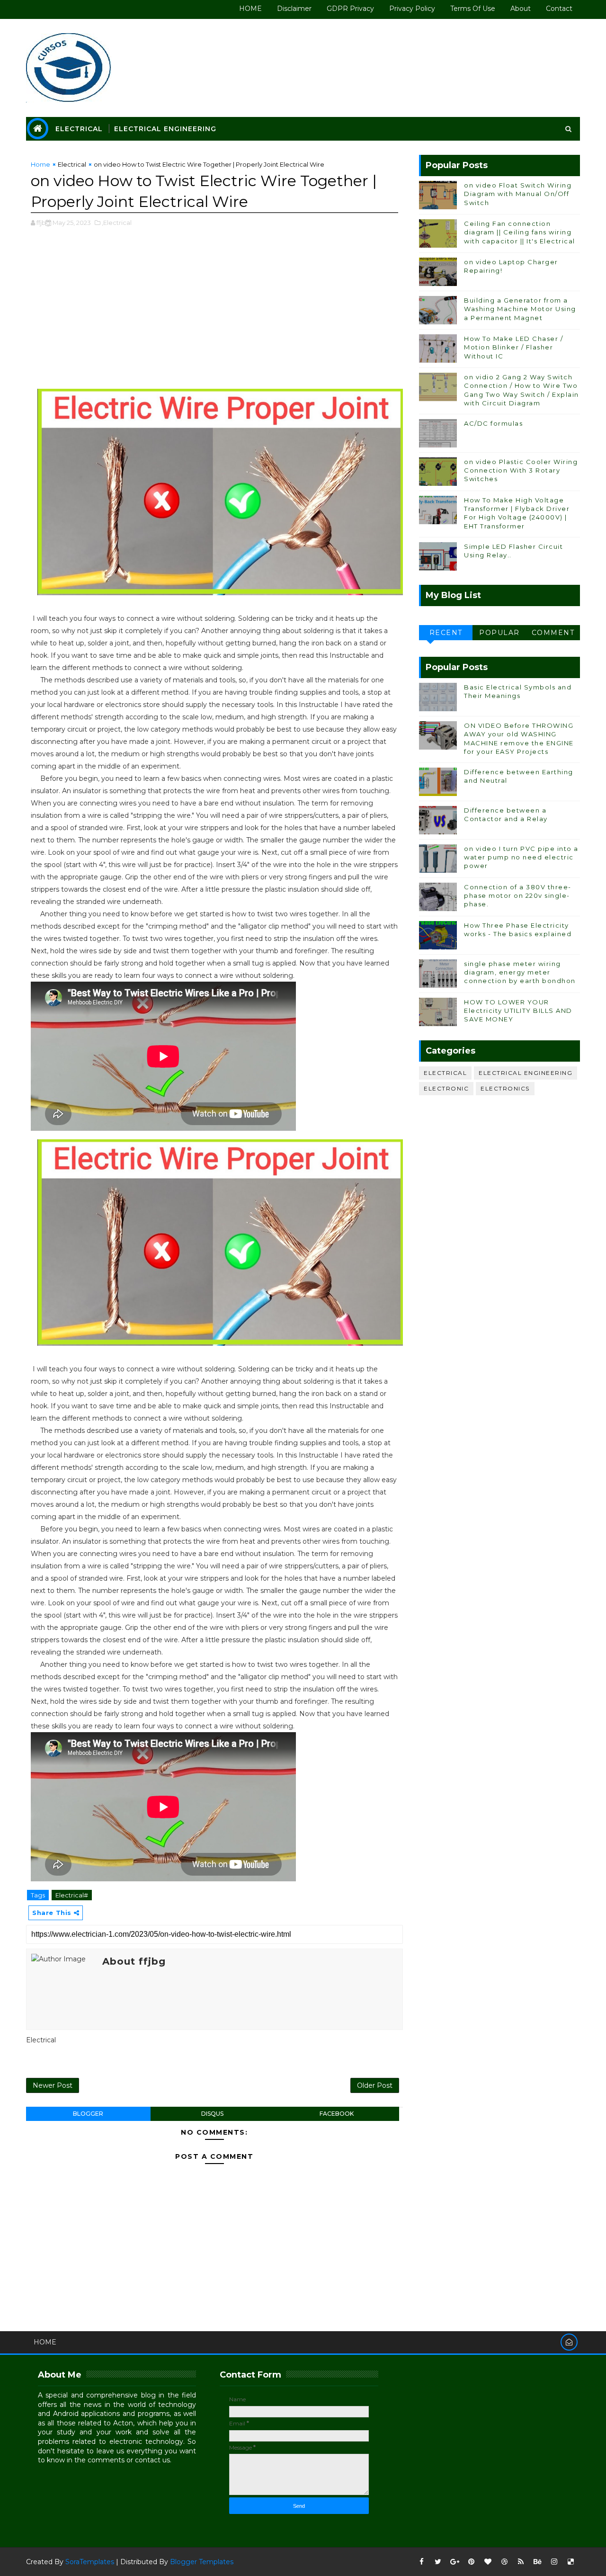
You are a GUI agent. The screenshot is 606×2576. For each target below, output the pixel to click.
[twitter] (438, 2562)
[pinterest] (471, 2562)
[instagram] (554, 2562)
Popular (499, 633)
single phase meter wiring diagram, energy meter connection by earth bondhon (520, 972)
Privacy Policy (412, 9)
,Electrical (117, 223)
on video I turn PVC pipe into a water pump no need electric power (521, 857)
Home (40, 164)
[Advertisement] (214, 313)
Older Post (375, 2085)
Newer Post (53, 2085)
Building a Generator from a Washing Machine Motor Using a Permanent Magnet (520, 309)
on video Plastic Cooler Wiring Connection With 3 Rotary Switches (521, 470)
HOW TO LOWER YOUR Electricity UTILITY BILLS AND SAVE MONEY (518, 1011)
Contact (559, 9)
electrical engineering (526, 1073)
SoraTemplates (90, 2562)
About (521, 9)
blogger (88, 2114)
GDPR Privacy (350, 9)
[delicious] (570, 2562)
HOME (250, 9)
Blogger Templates (202, 2562)
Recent (446, 633)
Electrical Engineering (165, 129)
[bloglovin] (488, 2562)
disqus (212, 2114)
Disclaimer (294, 9)
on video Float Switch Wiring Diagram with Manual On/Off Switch (518, 194)
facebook (337, 2114)
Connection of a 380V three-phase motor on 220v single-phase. (518, 895)
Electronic (446, 1088)
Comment (553, 633)
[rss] (521, 2562)
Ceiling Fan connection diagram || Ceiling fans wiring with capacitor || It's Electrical (520, 232)
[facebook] (421, 2562)
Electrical (79, 129)
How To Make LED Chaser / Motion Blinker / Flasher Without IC (513, 347)
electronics (505, 1088)
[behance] (537, 2562)
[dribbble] (504, 2562)
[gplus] (454, 2562)
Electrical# (72, 1895)
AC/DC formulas (493, 423)
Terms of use (473, 9)
